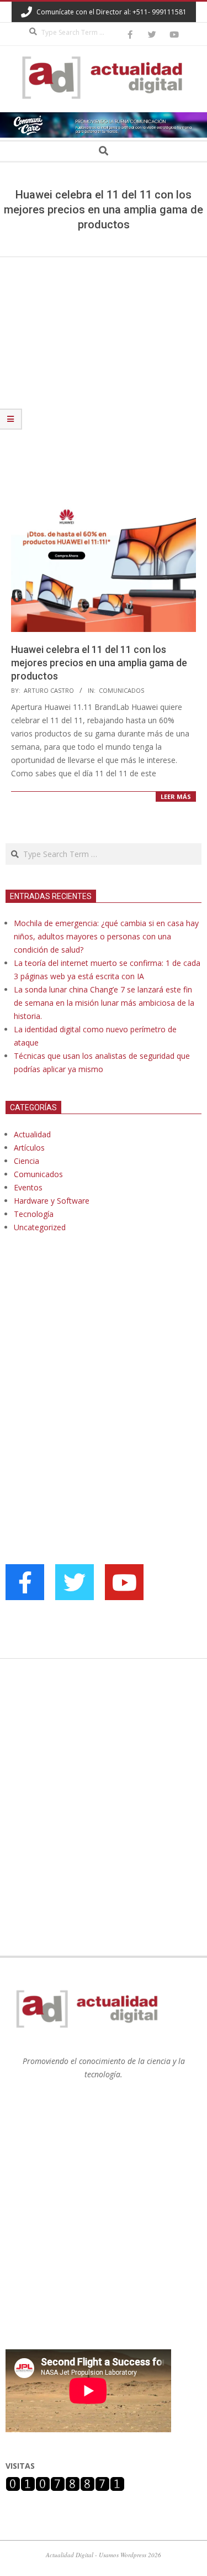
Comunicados (121, 690)
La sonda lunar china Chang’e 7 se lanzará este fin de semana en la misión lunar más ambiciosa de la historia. (104, 1003)
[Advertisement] (104, 366)
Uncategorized (40, 1227)
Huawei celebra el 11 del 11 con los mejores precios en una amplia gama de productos (99, 663)
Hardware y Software (52, 1201)
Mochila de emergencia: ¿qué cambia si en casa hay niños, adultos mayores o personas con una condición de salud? (106, 936)
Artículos (29, 1148)
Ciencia (26, 1161)
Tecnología (34, 1214)
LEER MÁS (176, 796)
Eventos (28, 1187)
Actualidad (32, 1134)
